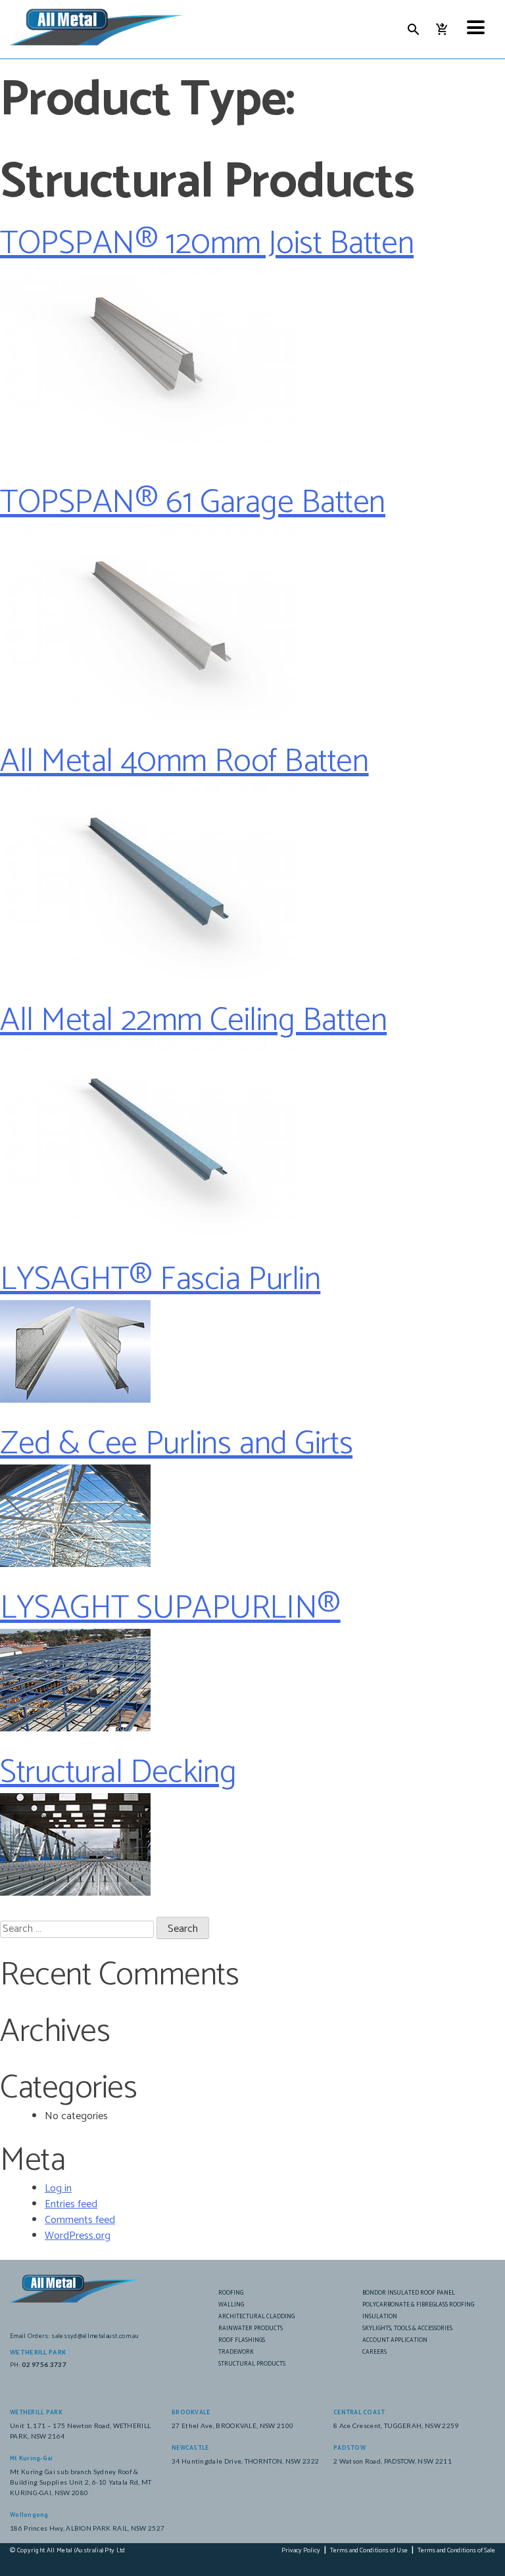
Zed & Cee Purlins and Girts (176, 1444)
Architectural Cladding (256, 2317)
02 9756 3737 (44, 2364)
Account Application (395, 2340)
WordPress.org (78, 2236)
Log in (58, 2189)
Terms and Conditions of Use (369, 2551)
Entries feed (71, 2204)
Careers (374, 2352)
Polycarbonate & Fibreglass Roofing (418, 2305)
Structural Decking (118, 1773)
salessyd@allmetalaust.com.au (95, 2336)
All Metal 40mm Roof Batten (184, 762)
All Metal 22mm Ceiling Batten (193, 1021)
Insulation (380, 2317)
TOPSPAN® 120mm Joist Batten (207, 244)
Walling (231, 2305)
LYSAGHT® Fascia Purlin (160, 1280)
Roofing (231, 2293)
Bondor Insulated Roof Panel (409, 2293)
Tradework (236, 2352)
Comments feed (80, 2220)
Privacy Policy (301, 2551)
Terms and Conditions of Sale (456, 2551)
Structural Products (252, 2364)
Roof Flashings (242, 2340)
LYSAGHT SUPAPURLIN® (170, 1608)
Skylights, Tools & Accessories (407, 2329)
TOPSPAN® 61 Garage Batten (193, 503)
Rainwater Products (251, 2329)
